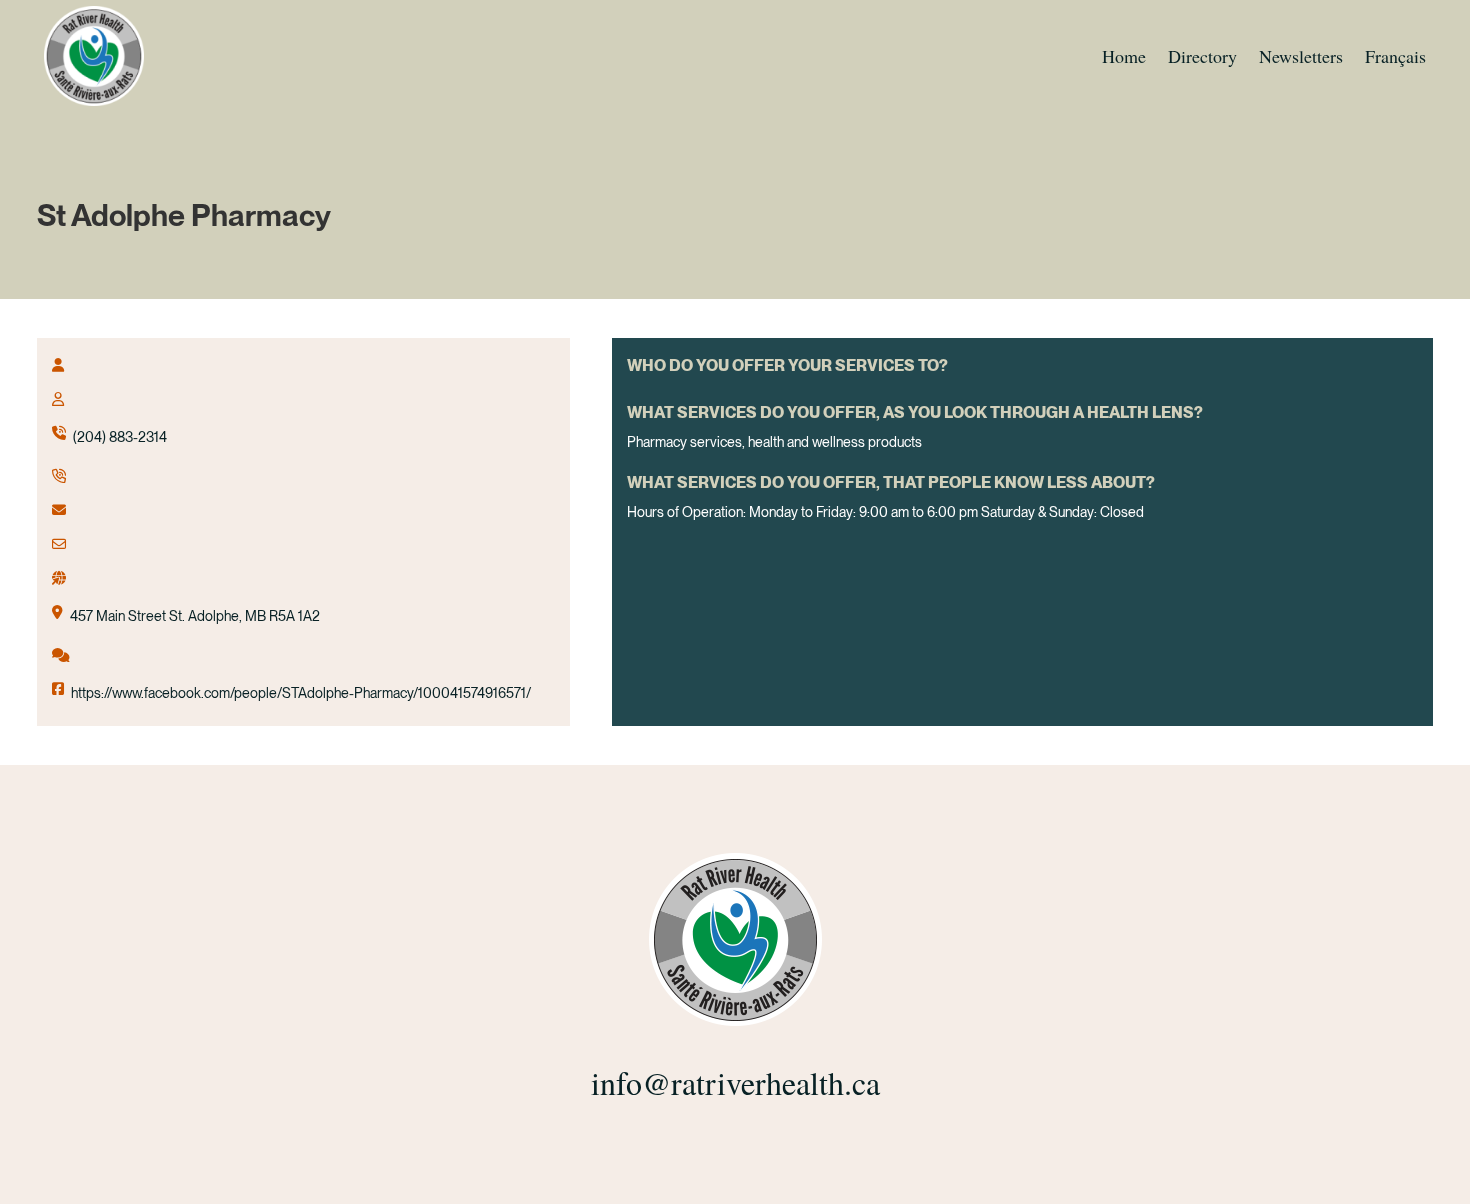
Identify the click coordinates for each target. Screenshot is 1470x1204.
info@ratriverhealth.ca (735, 1082)
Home (1124, 56)
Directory (1202, 56)
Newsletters (1301, 56)
